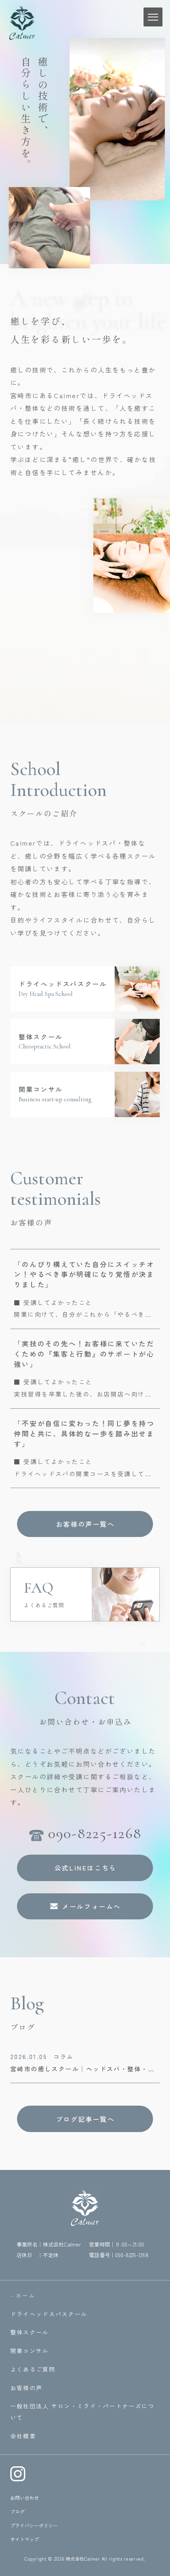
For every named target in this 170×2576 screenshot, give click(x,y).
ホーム (25, 2295)
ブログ (17, 2512)
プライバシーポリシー (34, 2525)
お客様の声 (26, 2388)
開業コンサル (30, 2350)
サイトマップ (25, 2539)
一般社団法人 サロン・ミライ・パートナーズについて (82, 2411)
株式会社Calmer (83, 2559)
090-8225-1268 (132, 2255)
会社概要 (23, 2436)
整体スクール (30, 2332)
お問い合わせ (25, 2498)
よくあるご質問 (33, 2369)
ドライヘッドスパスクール (49, 2314)
